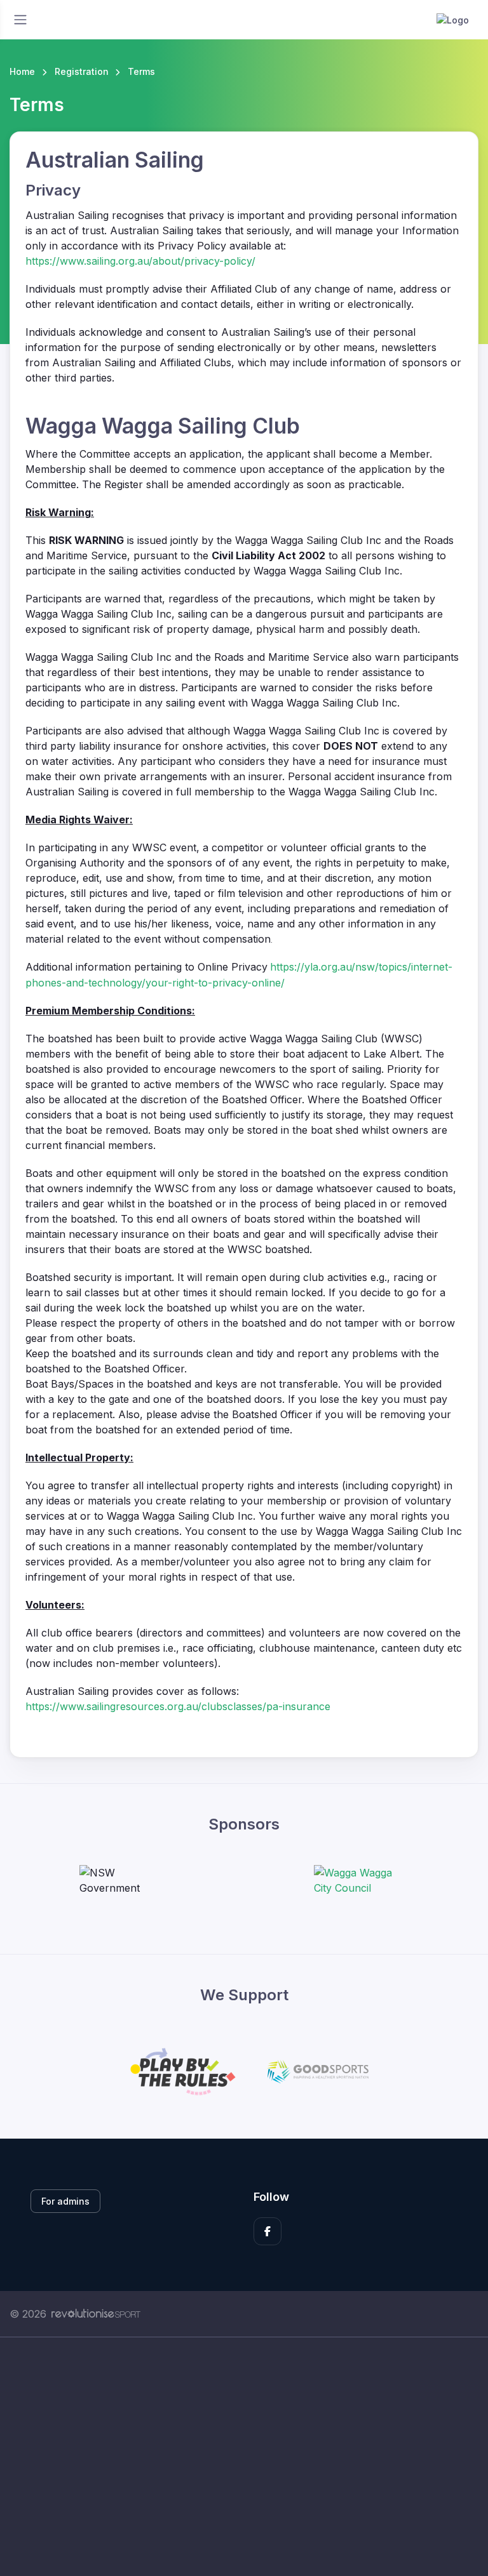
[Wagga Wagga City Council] (362, 1880)
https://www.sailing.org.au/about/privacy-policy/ (140, 261)
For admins (65, 2201)
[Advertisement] (244, 2457)
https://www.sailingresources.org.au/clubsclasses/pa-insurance (178, 1706)
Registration (82, 71)
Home (22, 71)
